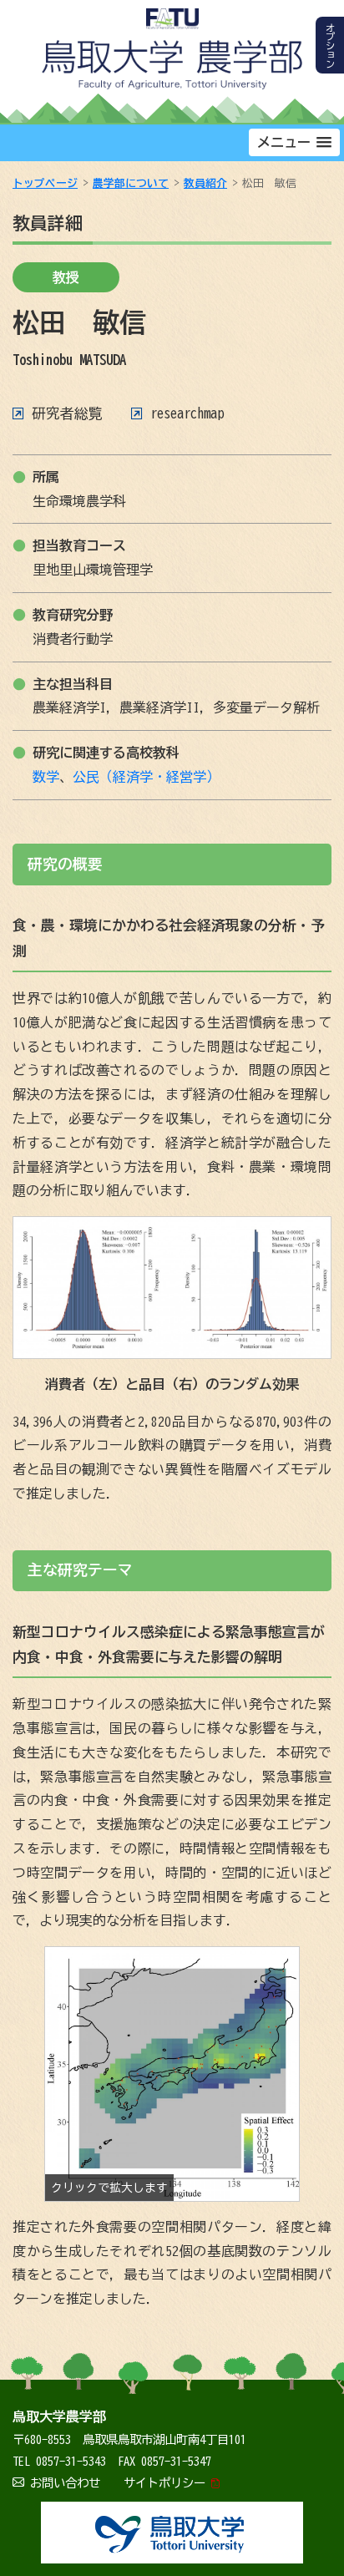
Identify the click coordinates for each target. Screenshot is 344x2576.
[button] (294, 142)
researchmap (187, 413)
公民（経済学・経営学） (146, 777)
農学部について (131, 183)
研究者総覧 (67, 413)
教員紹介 (205, 183)
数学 (46, 777)
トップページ (45, 183)
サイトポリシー (164, 2483)
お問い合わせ (65, 2483)
